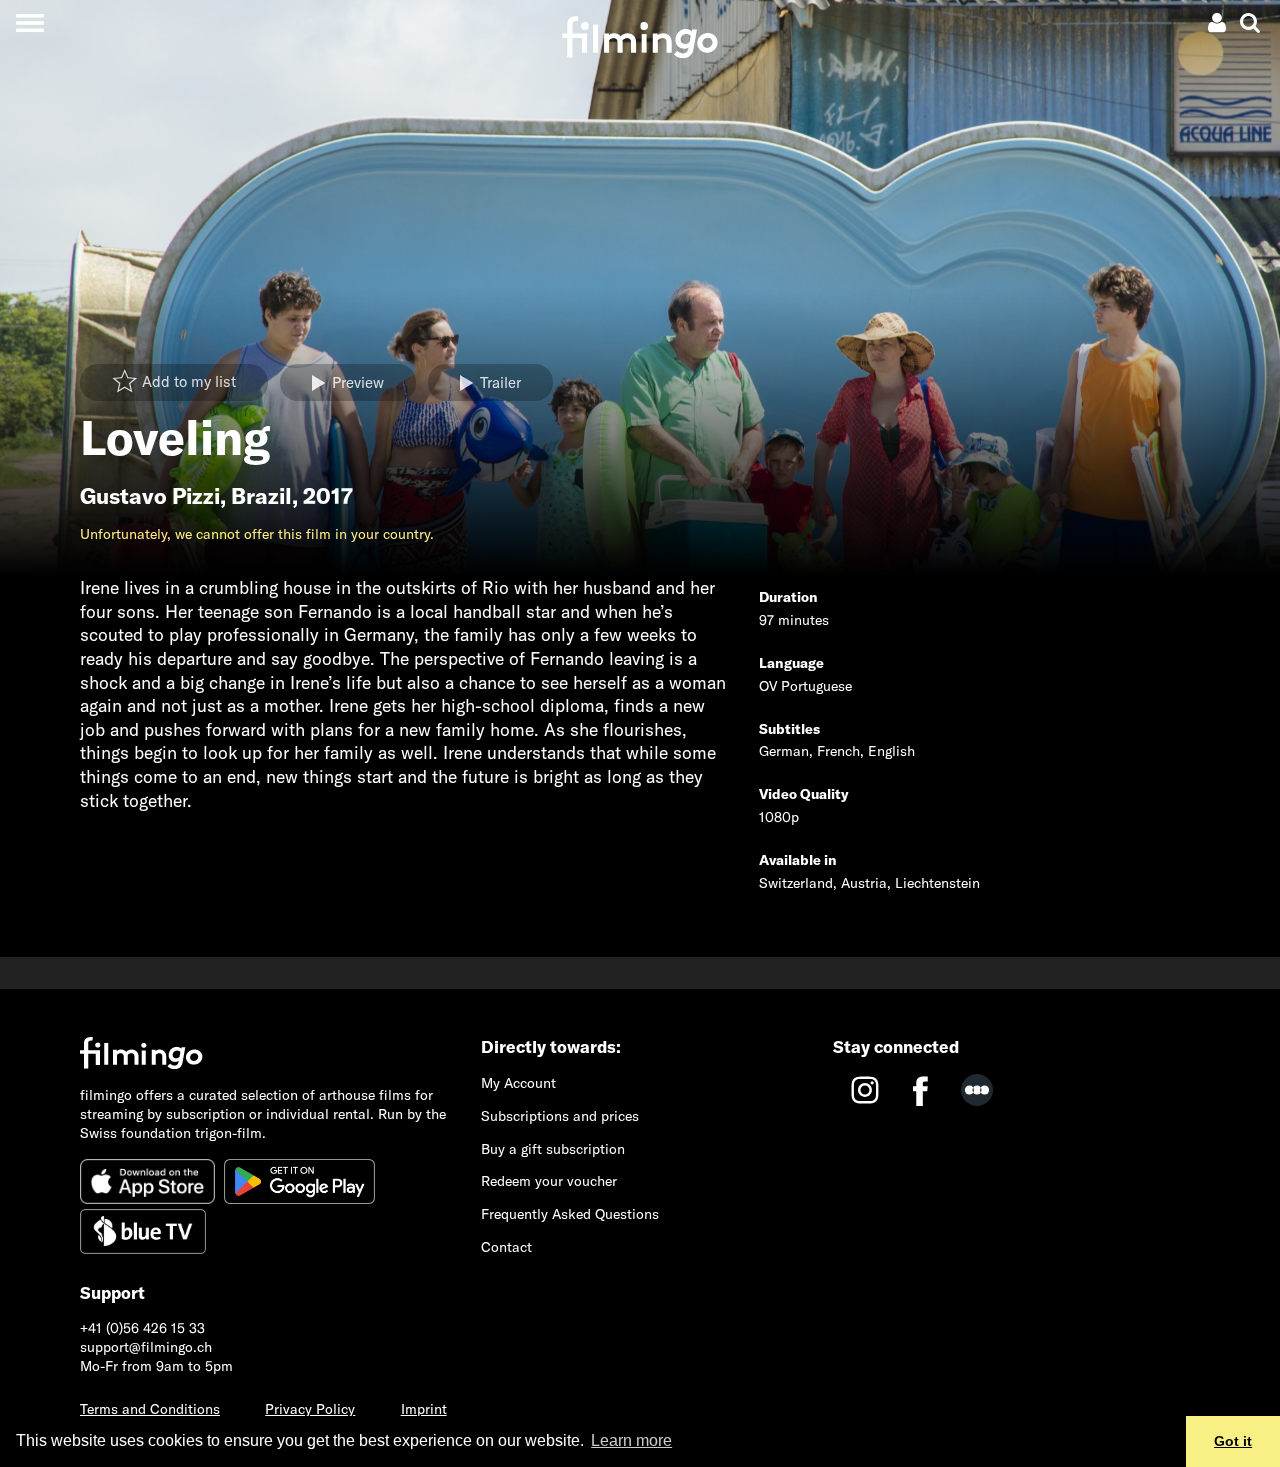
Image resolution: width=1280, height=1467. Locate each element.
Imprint (424, 1409)
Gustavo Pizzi (150, 496)
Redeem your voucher (549, 1181)
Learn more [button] (631, 1440)
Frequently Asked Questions (570, 1214)
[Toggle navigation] (29, 22)
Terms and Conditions (150, 1409)
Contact (506, 1247)
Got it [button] (1233, 1441)
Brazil (261, 496)
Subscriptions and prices (560, 1116)
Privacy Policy (310, 1409)
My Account (518, 1083)
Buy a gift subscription (553, 1149)
